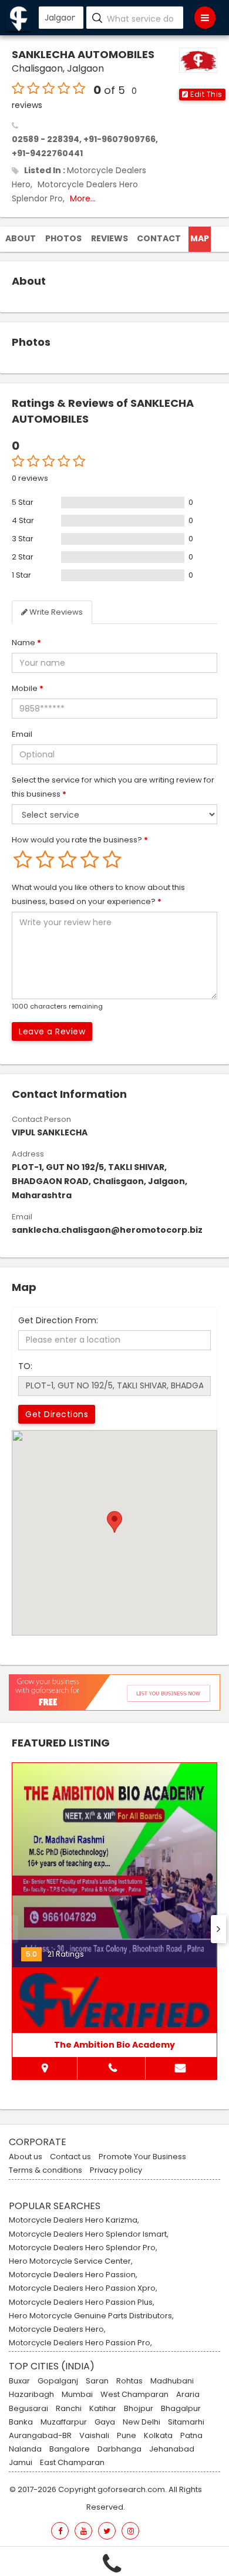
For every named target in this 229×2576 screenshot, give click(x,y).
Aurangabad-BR (40, 2436)
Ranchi (69, 2409)
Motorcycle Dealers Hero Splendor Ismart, (89, 2234)
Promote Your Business (142, 2157)
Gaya (105, 2422)
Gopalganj (58, 2381)
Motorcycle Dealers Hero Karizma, (74, 2220)
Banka (21, 2422)
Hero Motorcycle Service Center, (71, 2261)
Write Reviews (55, 612)
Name (26, 643)
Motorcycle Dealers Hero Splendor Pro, (83, 2248)
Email (22, 734)
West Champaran (134, 2395)
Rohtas (129, 2381)
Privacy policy (116, 2170)
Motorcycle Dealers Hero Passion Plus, (82, 2302)
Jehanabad (172, 2449)
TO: (25, 1366)
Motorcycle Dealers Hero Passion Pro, (80, 2343)
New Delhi (142, 2422)
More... (83, 198)
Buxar (19, 2381)
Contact (159, 238)
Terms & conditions (46, 2170)
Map (200, 238)
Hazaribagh (31, 2395)
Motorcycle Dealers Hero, (57, 2329)
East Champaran (72, 2463)
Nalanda (25, 2449)
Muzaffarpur (64, 2422)
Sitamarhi (186, 2422)
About (21, 238)
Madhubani (172, 2381)
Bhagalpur (181, 2409)
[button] (202, 95)
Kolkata (158, 2436)
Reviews (110, 238)
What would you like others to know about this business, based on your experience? (98, 894)
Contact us (70, 2157)
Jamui (21, 2463)
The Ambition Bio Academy (114, 2045)
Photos (63, 238)
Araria (188, 2395)
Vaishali (94, 2436)
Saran (97, 2381)
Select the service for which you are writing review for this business (113, 787)
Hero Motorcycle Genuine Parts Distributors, (91, 2316)
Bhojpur (139, 2409)
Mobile (28, 688)
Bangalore (70, 2449)
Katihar (103, 2409)
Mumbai (77, 2395)
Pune (127, 2436)
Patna (191, 2436)
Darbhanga (119, 2449)
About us (26, 2157)
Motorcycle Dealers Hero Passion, (73, 2275)
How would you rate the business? (80, 840)
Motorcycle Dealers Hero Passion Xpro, (83, 2288)
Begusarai (28, 2409)
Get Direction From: (58, 1320)
